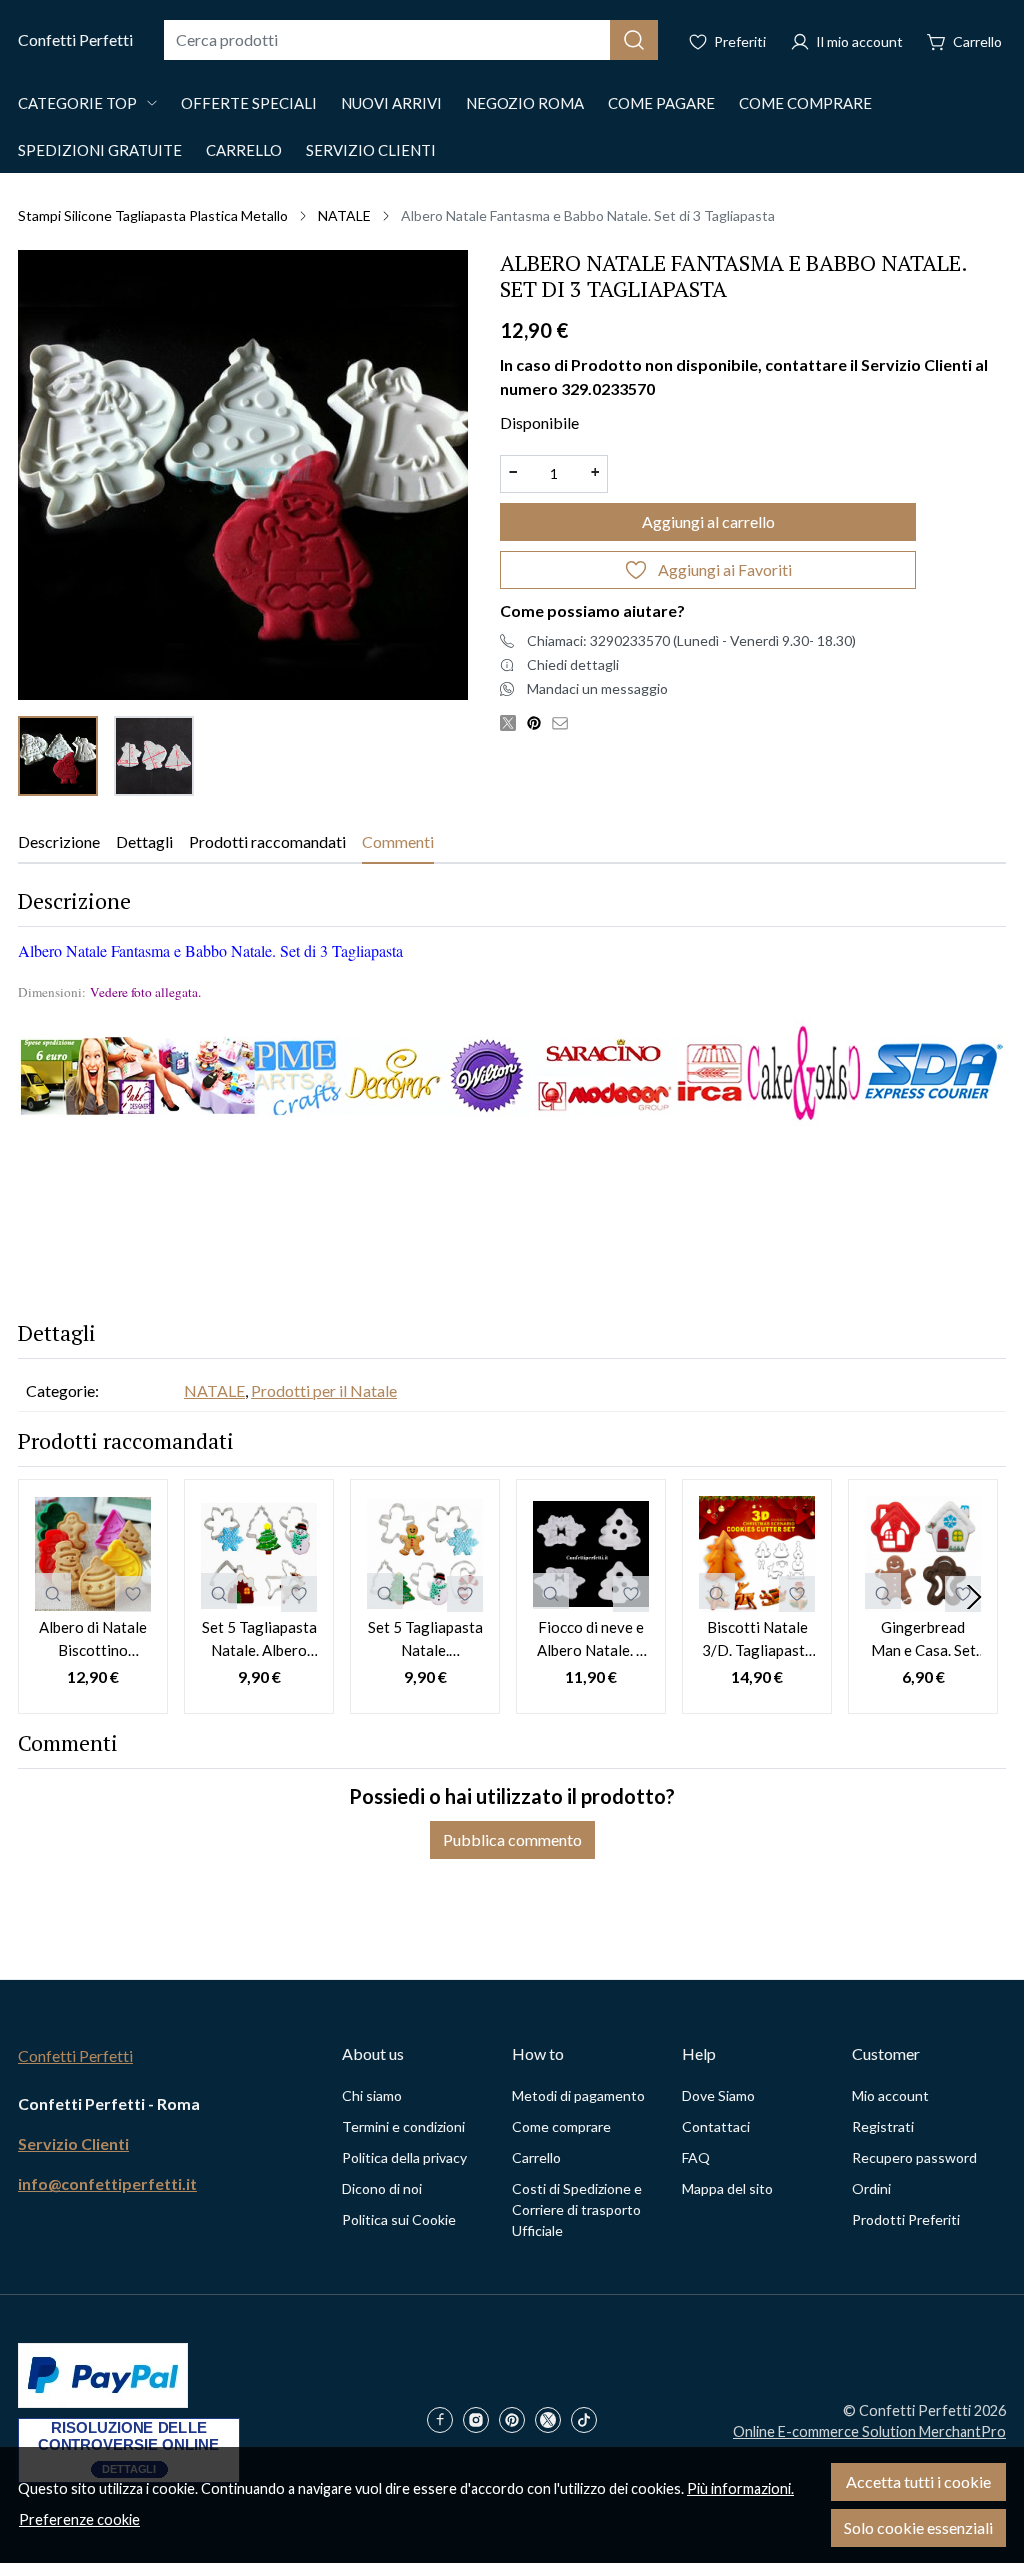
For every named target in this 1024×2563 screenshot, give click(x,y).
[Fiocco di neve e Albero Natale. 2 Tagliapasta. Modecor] (591, 1554)
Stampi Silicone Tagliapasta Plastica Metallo (153, 215)
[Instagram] (481, 2421)
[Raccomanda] (565, 722)
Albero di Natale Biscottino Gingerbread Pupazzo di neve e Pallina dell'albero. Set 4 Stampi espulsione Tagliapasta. (93, 1639)
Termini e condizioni (403, 2126)
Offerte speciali (249, 103)
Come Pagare (661, 103)
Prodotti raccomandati (267, 841)
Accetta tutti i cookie (918, 2481)
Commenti (398, 841)
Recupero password (914, 2157)
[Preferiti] (727, 40)
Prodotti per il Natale (324, 1390)
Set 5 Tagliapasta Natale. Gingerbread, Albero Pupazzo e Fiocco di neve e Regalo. (425, 1639)
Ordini (871, 2188)
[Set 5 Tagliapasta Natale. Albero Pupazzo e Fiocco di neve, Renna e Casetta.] (259, 1554)
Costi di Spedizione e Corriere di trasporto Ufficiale (577, 2209)
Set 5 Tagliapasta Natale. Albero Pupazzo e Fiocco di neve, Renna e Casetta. (259, 1639)
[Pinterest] (517, 2421)
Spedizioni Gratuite (100, 150)
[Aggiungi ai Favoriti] (133, 1594)
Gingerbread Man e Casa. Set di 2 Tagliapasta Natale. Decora (923, 1639)
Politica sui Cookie (399, 2219)
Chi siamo (372, 2095)
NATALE (344, 215)
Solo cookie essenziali (918, 2527)
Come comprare (805, 103)
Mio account (890, 2095)
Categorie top (77, 103)
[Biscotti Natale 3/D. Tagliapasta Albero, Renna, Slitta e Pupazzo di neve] (757, 1554)
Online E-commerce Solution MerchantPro (869, 2431)
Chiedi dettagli (573, 664)
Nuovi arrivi (391, 103)
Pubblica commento (512, 1839)
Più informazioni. (740, 2488)
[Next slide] (974, 1597)
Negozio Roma (525, 103)
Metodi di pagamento (578, 2095)
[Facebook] (445, 2421)
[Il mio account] (846, 40)
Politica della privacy (404, 2157)
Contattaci (716, 2126)
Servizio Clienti (371, 150)
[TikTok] (589, 2421)
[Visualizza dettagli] (53, 1591)
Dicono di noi (382, 2188)
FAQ (696, 2157)
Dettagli (144, 841)
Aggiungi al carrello (708, 521)
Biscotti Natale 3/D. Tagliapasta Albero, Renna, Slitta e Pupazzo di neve (757, 1639)
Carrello (244, 150)
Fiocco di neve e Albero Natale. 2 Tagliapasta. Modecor (591, 1639)
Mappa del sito (727, 2188)
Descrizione (59, 841)
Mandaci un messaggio (597, 688)
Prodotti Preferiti (906, 2219)
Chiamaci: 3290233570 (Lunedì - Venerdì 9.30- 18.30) (691, 640)
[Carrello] (964, 40)
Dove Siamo (718, 2095)
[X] (553, 2421)
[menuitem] (58, 756)
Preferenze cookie (79, 2519)
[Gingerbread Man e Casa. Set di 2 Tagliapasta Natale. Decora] (923, 1554)
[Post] (513, 722)
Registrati (883, 2126)
